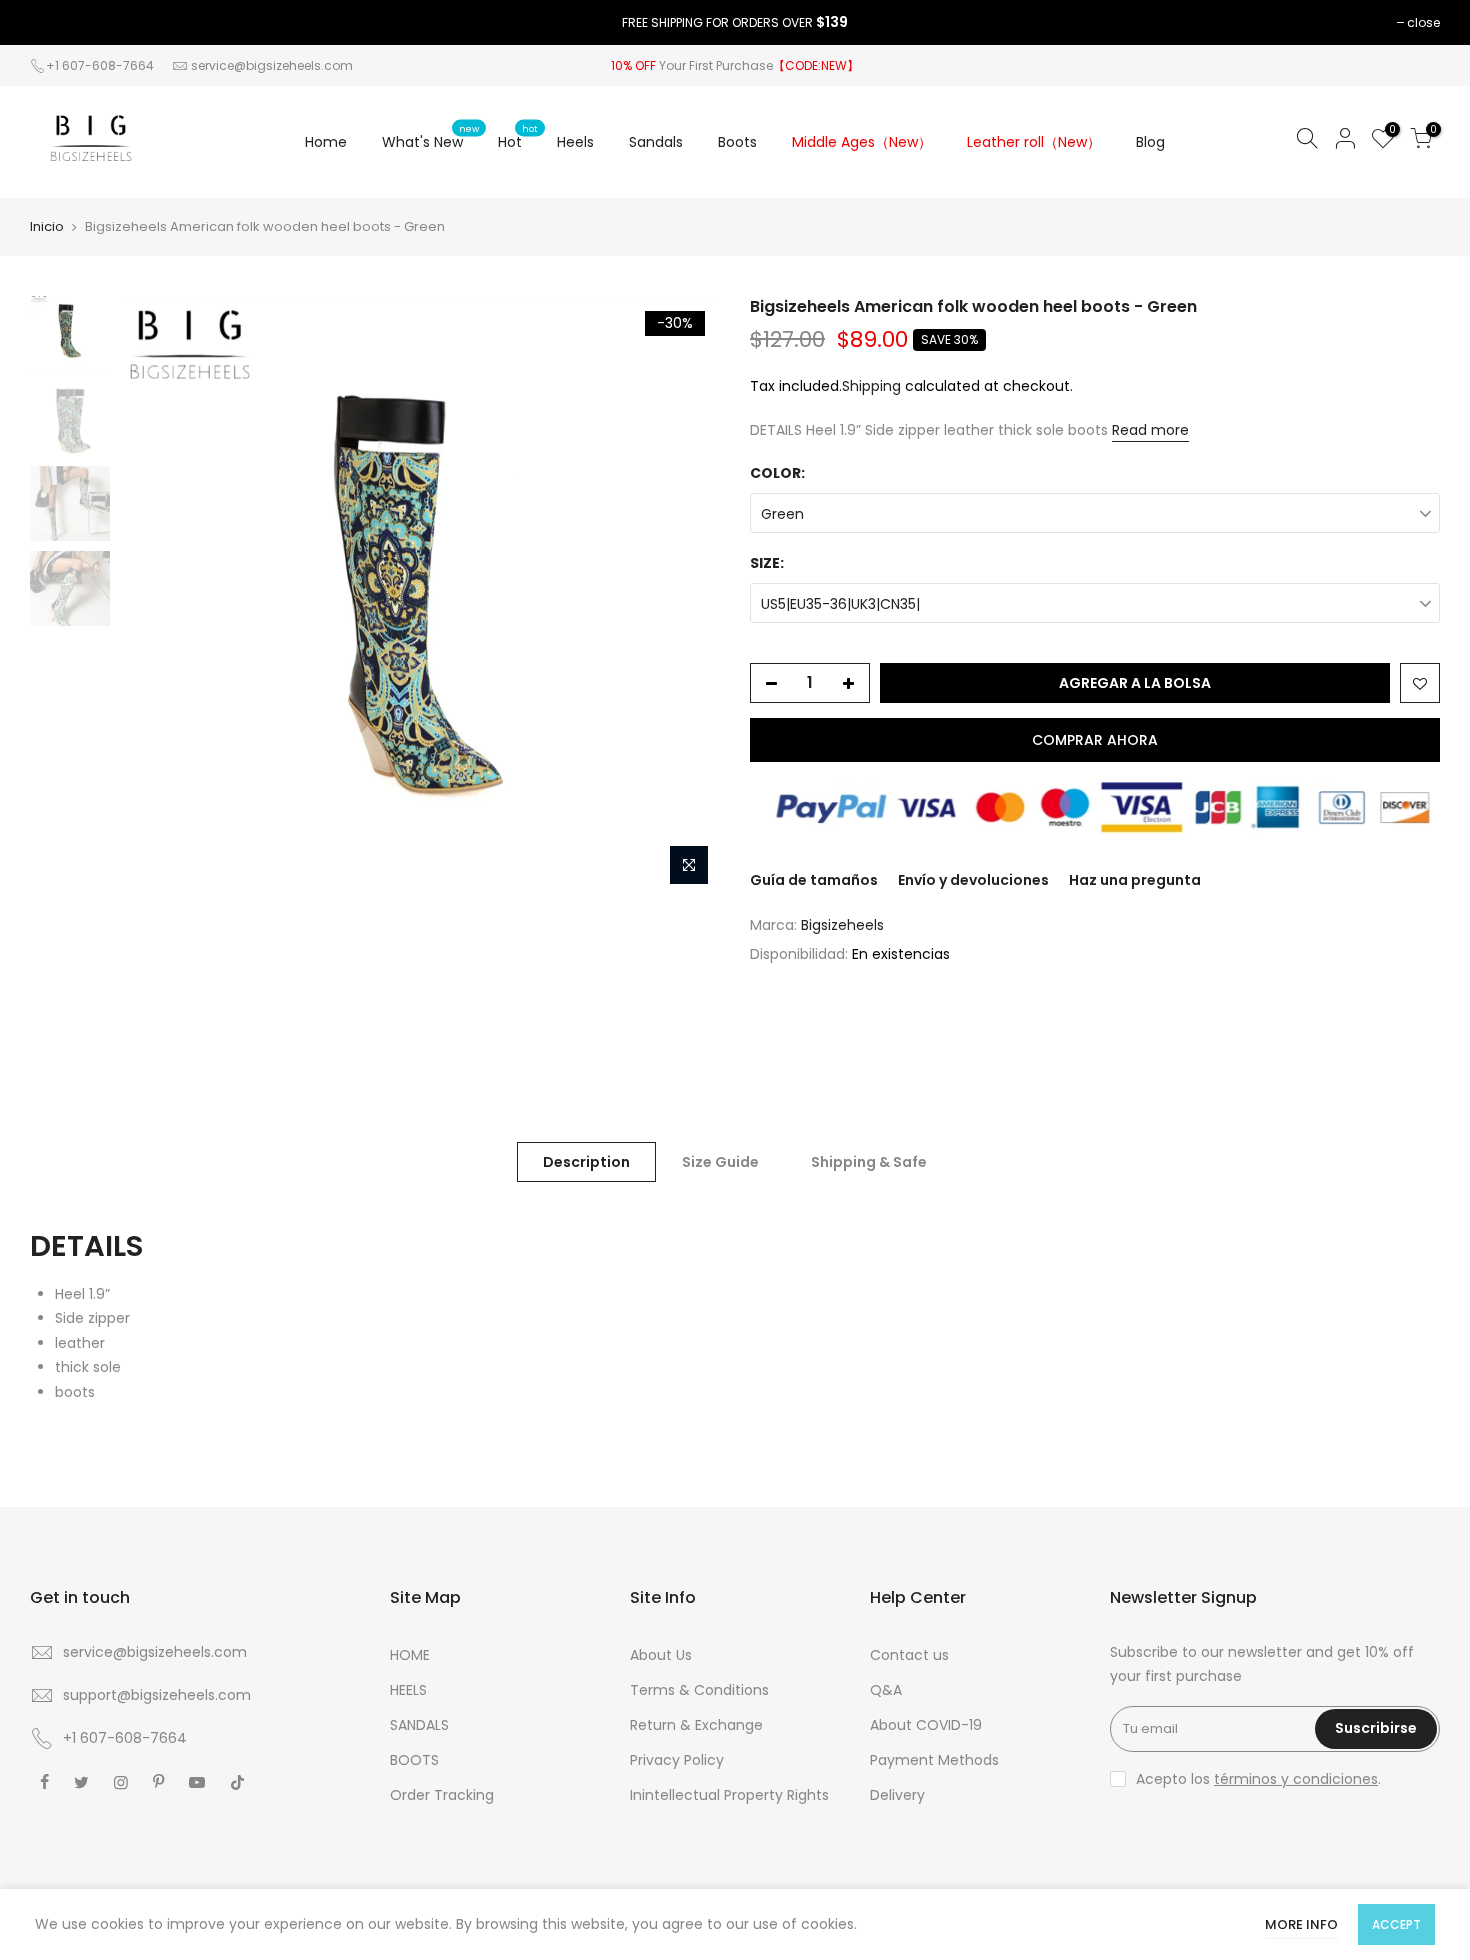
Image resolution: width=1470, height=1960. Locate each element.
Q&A (886, 1690)
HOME (410, 1655)
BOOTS (414, 1760)
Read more (1150, 430)
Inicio (47, 227)
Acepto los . (1258, 1779)
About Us (661, 1655)
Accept (1396, 1924)
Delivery (897, 1795)
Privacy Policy (677, 1760)
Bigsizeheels (842, 925)
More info (1301, 1924)
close (1423, 22)
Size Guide (720, 1162)
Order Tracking (442, 1795)
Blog (1150, 142)
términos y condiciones (1296, 1779)
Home (326, 142)
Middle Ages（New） (862, 142)
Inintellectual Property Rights (729, 1795)
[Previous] (155, 596)
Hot (518, 137)
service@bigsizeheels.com (272, 65)
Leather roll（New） (1034, 142)
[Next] (685, 596)
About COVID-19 (926, 1725)
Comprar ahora (1095, 740)
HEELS (408, 1690)
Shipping (871, 386)
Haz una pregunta (1135, 880)
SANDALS (419, 1725)
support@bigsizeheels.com (157, 1695)
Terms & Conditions (699, 1690)
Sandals (656, 142)
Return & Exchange (696, 1725)
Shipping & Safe (869, 1162)
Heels (575, 142)
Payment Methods (934, 1760)
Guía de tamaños (814, 880)
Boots (737, 142)
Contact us (909, 1655)
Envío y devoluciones (973, 880)
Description (586, 1162)
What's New (430, 137)
